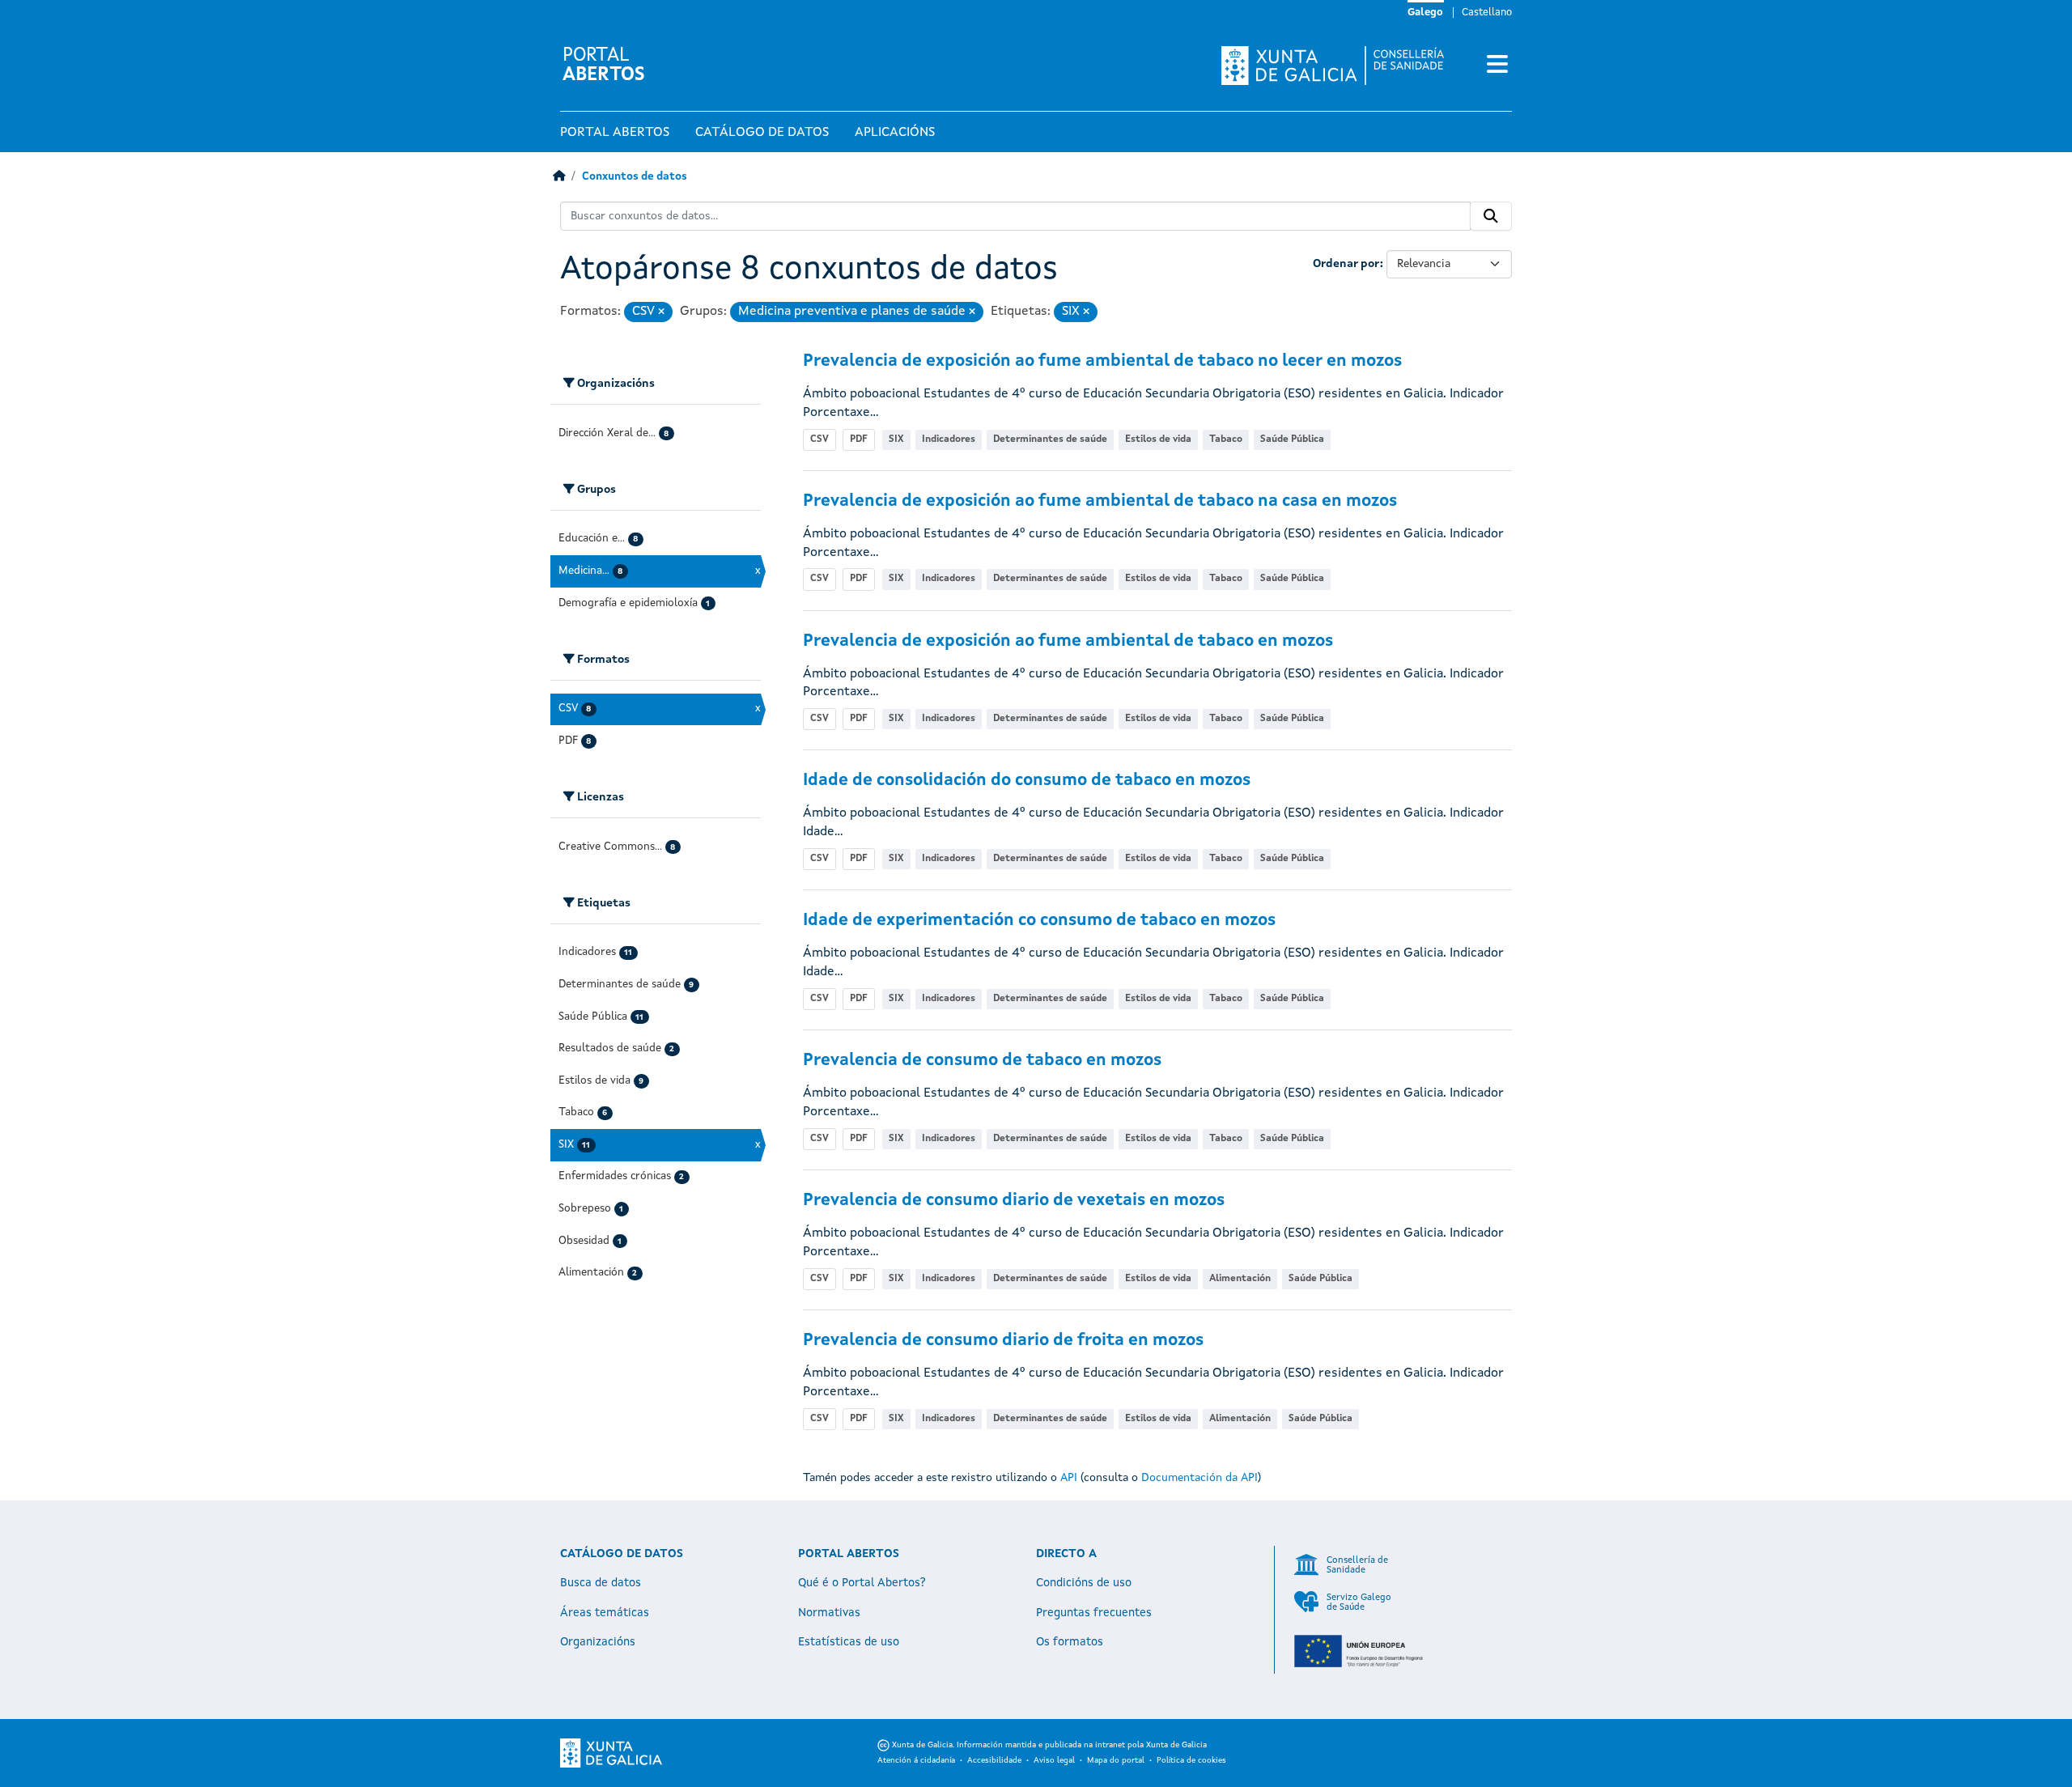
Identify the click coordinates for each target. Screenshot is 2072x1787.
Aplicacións (895, 133)
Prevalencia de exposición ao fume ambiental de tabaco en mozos (1068, 641)
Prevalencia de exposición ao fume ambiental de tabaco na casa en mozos (1100, 501)
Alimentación (1240, 1279)
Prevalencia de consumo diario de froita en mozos (1003, 1341)
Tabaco (1226, 439)
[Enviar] (1491, 216)
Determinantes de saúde (1050, 439)
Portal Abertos (615, 133)
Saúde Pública (1292, 439)
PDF (859, 439)
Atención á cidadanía (916, 1760)
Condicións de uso (1084, 1583)
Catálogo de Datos (762, 133)
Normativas (829, 1613)
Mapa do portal (1116, 1760)
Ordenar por (1346, 264)
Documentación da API (1199, 1478)
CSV (819, 439)
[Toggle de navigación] (1497, 66)
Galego (1425, 13)
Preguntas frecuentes (1094, 1613)
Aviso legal (1054, 1760)
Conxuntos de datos (635, 177)
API (1069, 1478)
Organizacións (598, 1642)
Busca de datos (601, 1583)
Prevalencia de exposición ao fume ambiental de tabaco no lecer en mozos (1102, 361)
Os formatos (1070, 1642)
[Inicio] (559, 177)
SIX (896, 439)
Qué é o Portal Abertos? (862, 1583)
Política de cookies (1191, 1760)
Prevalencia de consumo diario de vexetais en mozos (1014, 1201)
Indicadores (949, 439)
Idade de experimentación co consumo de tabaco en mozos (1039, 921)
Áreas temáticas (605, 1613)
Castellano (1487, 13)
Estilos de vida (1158, 439)
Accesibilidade (994, 1760)
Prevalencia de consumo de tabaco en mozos (982, 1061)
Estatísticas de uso (849, 1642)
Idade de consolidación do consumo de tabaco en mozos (1027, 781)
